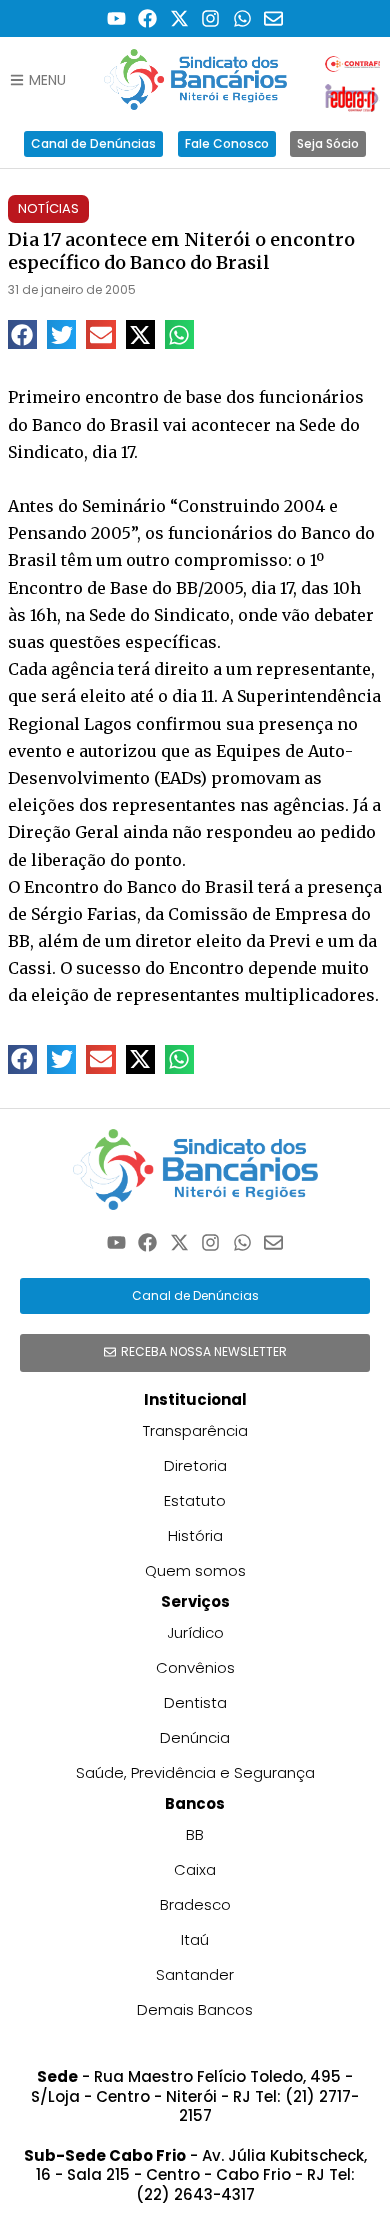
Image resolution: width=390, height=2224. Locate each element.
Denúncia (195, 1737)
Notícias (48, 208)
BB (195, 1834)
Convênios (195, 1667)
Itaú (195, 1939)
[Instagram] (211, 18)
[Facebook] (147, 18)
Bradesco (195, 1904)
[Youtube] (116, 18)
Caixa (195, 1869)
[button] (22, 334)
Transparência (195, 1430)
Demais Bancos (195, 2009)
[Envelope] (274, 18)
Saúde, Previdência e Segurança (195, 1772)
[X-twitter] (179, 18)
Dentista (195, 1702)
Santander (195, 1974)
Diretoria (195, 1465)
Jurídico (195, 1632)
